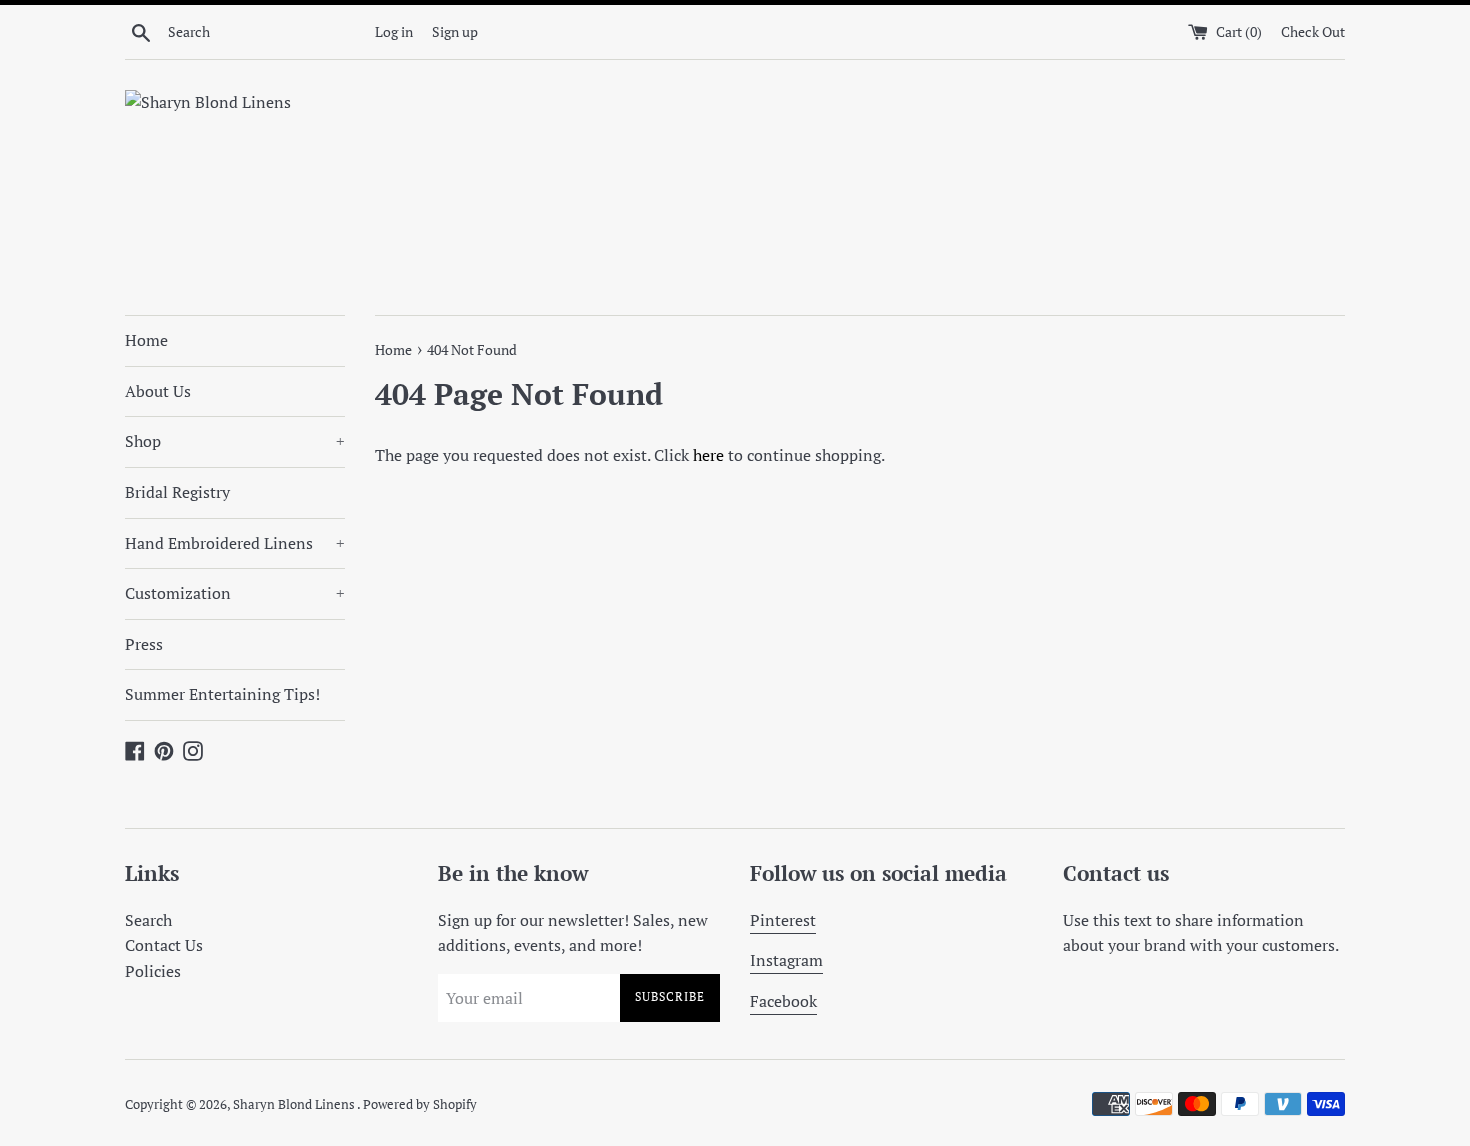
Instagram (786, 960)
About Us (158, 391)
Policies (153, 971)
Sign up (455, 31)
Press (144, 644)
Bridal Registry (177, 492)
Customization (235, 593)
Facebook (783, 1001)
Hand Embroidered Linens (235, 543)
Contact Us (164, 945)
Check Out (1313, 31)
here (708, 455)
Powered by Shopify (420, 1104)
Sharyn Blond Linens (295, 1104)
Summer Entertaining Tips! (222, 694)
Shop (235, 441)
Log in (394, 31)
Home (146, 340)
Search (148, 920)
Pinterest (783, 920)
